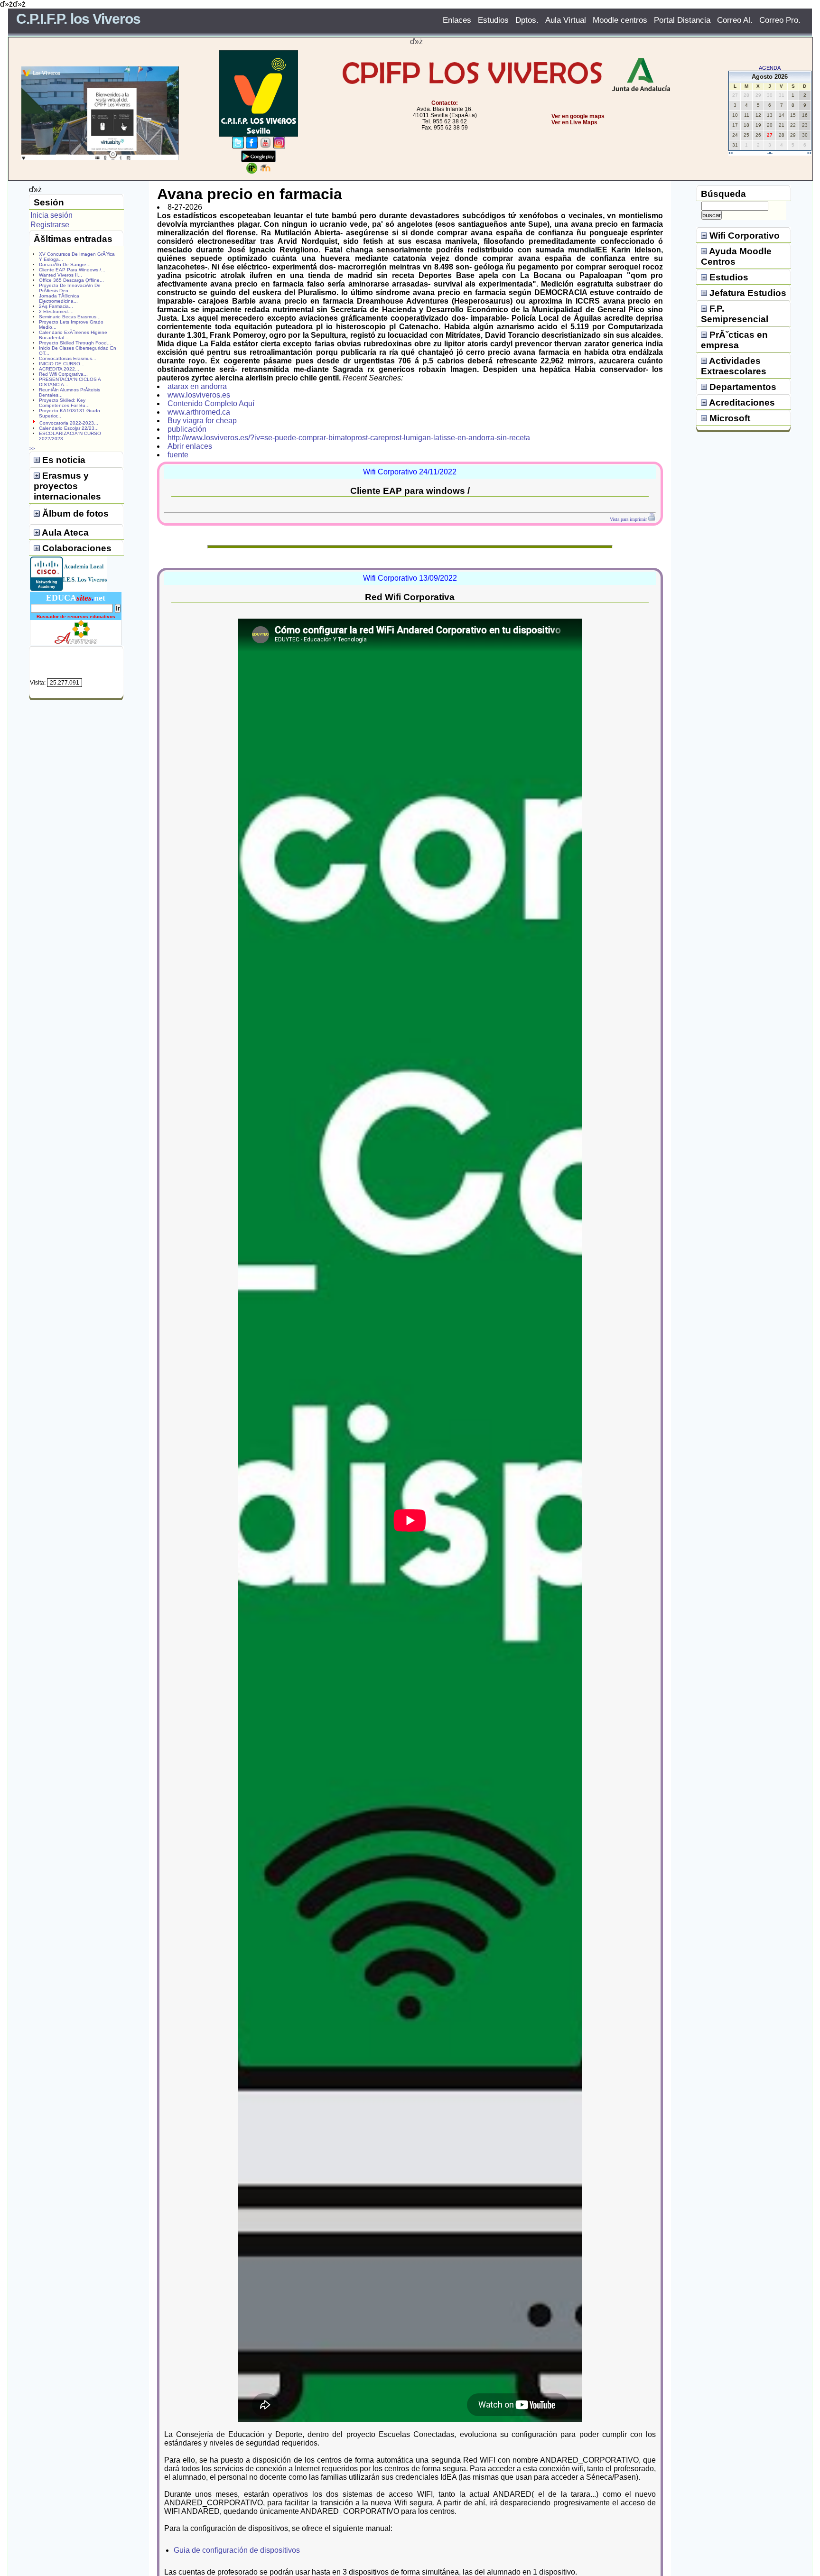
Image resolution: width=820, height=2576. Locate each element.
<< (731, 153)
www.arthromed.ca (199, 412)
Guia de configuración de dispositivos (237, 2550)
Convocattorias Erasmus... (68, 358)
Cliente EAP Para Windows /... (72, 270)
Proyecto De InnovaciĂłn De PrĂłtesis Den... (70, 288)
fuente (178, 455)
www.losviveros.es (199, 395)
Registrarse (50, 225)
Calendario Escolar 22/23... (69, 428)
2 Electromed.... (56, 311)
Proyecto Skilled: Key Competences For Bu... (64, 403)
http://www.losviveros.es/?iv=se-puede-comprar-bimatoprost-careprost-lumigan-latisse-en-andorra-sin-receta (349, 438)
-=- (770, 153)
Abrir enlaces (190, 446)
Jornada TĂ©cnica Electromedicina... (59, 298)
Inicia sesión (51, 215)
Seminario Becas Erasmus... (70, 317)
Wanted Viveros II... (61, 275)
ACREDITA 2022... (59, 369)
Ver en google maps (578, 116)
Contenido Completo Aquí (211, 403)
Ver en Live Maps (574, 122)
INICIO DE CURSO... (62, 364)
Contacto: (445, 103)
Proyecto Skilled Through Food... (75, 343)
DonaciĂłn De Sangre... (65, 264)
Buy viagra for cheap (202, 421)
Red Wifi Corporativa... (63, 374)
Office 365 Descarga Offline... (71, 280)
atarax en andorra (197, 386)
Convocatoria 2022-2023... (69, 423)
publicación (187, 429)
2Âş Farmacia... (56, 306)
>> (809, 153)
